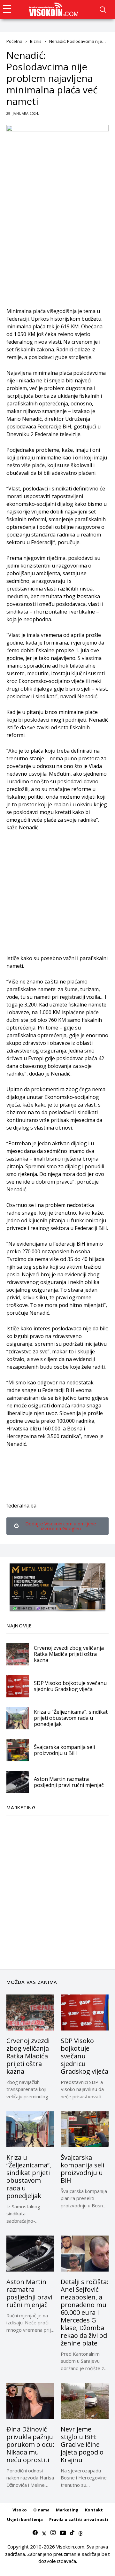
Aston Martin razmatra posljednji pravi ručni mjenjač (69, 1782)
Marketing (67, 2510)
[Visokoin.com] (55, 10)
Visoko (20, 2510)
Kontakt (94, 2510)
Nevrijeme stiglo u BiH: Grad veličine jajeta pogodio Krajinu (82, 2444)
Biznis (36, 41)
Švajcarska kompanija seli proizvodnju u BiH (64, 1750)
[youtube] (63, 2533)
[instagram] (53, 2533)
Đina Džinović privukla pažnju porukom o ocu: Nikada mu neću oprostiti (30, 2444)
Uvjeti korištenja (25, 2519)
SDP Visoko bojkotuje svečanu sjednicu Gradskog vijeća (70, 1686)
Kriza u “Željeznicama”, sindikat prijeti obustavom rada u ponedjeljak (71, 1718)
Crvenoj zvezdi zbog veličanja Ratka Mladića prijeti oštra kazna (69, 1654)
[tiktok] (72, 2533)
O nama (41, 2510)
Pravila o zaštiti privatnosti (79, 2519)
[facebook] (35, 2533)
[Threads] (80, 2533)
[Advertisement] (57, 250)
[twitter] (44, 2533)
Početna (14, 41)
